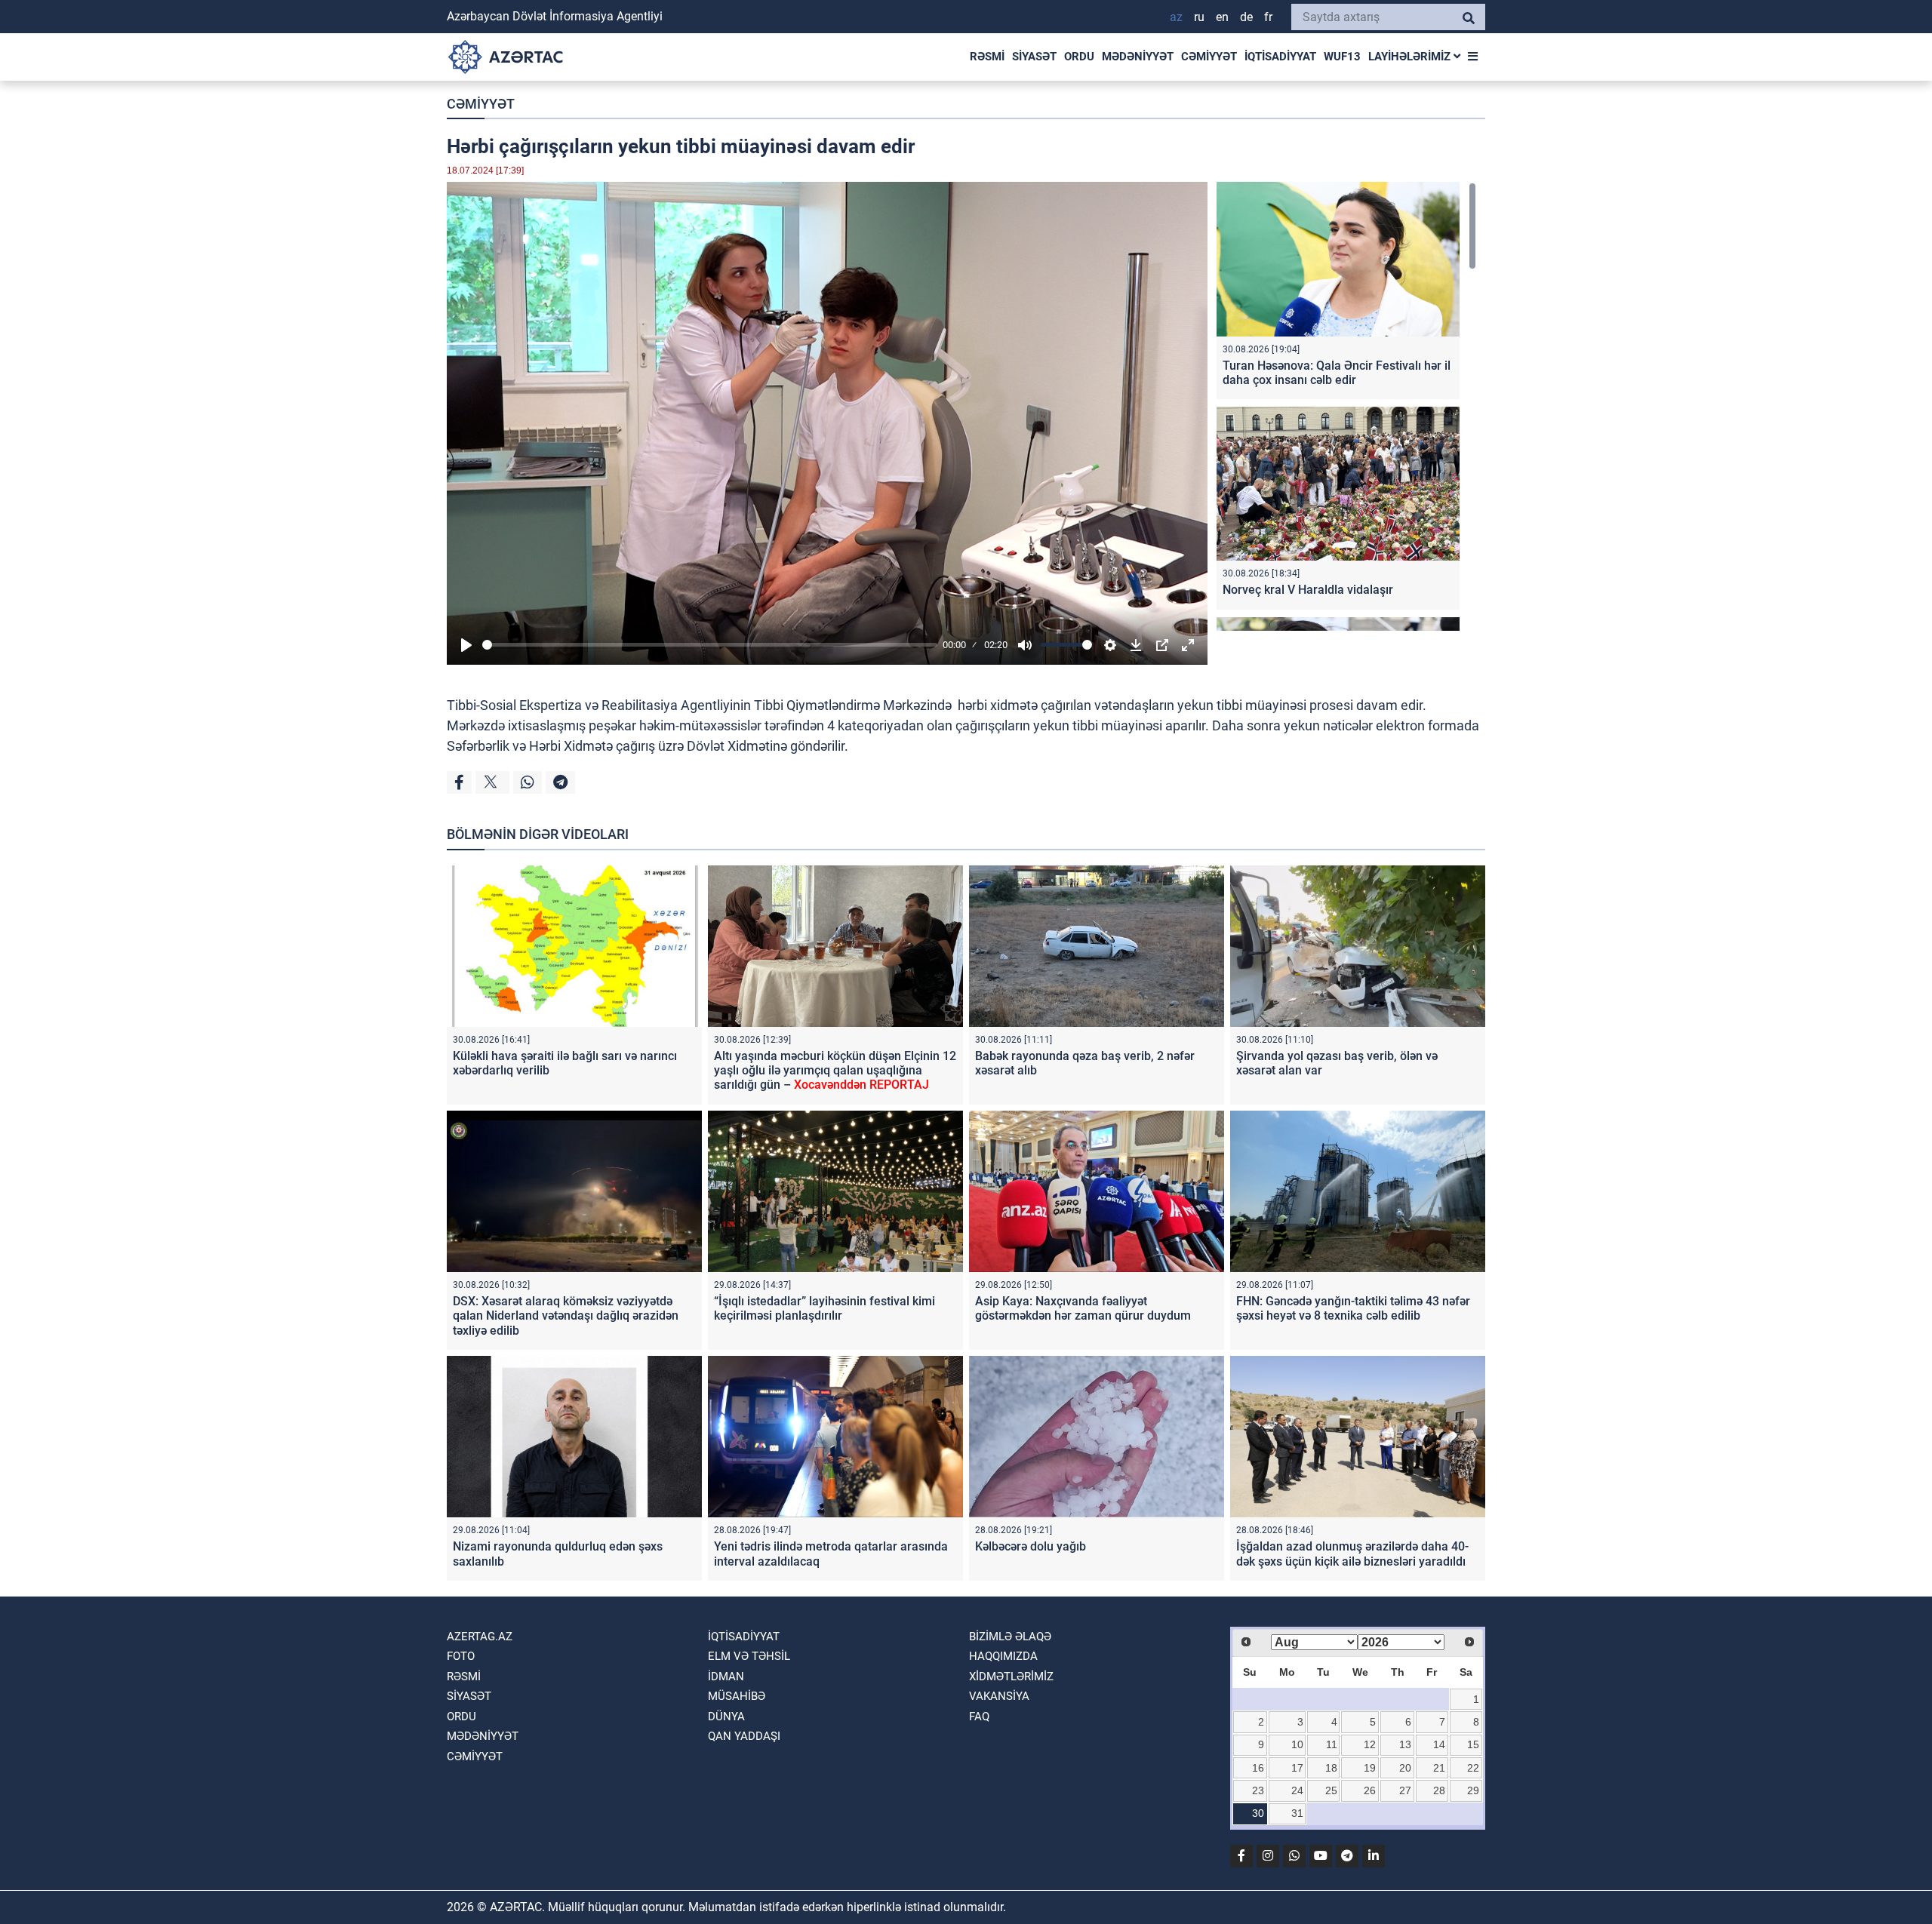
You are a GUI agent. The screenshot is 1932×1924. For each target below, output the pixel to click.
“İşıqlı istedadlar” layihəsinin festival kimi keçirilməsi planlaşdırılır (824, 1308)
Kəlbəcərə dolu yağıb (1031, 1546)
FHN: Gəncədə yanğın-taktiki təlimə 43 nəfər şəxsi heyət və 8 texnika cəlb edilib (1353, 1308)
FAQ (979, 1717)
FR (1268, 17)
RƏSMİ (987, 57)
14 (1439, 1744)
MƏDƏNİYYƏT (1138, 57)
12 (1370, 1744)
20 (1405, 1768)
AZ (1176, 17)
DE (1246, 17)
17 (1297, 1768)
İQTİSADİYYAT (1280, 57)
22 (1473, 1768)
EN (1222, 17)
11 (1332, 1744)
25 (1331, 1790)
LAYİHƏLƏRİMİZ (1411, 57)
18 (1331, 1768)
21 (1439, 1768)
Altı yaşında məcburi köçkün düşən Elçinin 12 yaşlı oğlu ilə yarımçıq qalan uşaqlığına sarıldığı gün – (835, 1070)
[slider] (710, 645)
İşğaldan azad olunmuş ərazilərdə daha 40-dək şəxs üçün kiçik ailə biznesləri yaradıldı (1352, 1554)
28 (1439, 1790)
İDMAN (726, 1677)
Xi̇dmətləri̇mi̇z (1011, 1677)
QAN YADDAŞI (744, 1736)
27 (1405, 1790)
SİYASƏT (1034, 57)
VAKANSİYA (999, 1696)
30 (1258, 1813)
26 (1370, 1790)
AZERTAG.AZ (480, 1637)
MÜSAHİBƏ (737, 1696)
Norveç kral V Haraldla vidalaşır (1308, 590)
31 (1297, 1813)
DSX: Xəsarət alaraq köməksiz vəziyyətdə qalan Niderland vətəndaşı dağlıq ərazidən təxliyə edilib (566, 1315)
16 (1258, 1768)
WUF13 (1342, 57)
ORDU (1079, 57)
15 (1473, 1744)
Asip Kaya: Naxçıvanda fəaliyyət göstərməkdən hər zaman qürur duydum (1083, 1308)
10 (1297, 1744)
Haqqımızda (1003, 1656)
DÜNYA (726, 1717)
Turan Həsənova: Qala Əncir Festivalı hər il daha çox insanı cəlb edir (1337, 373)
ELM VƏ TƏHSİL (749, 1656)
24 (1297, 1790)
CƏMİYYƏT (1209, 57)
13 (1405, 1744)
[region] (1346, 406)
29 (1473, 1790)
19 (1370, 1768)
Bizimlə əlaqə (1010, 1637)
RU (1199, 17)
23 (1258, 1790)
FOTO (461, 1656)
